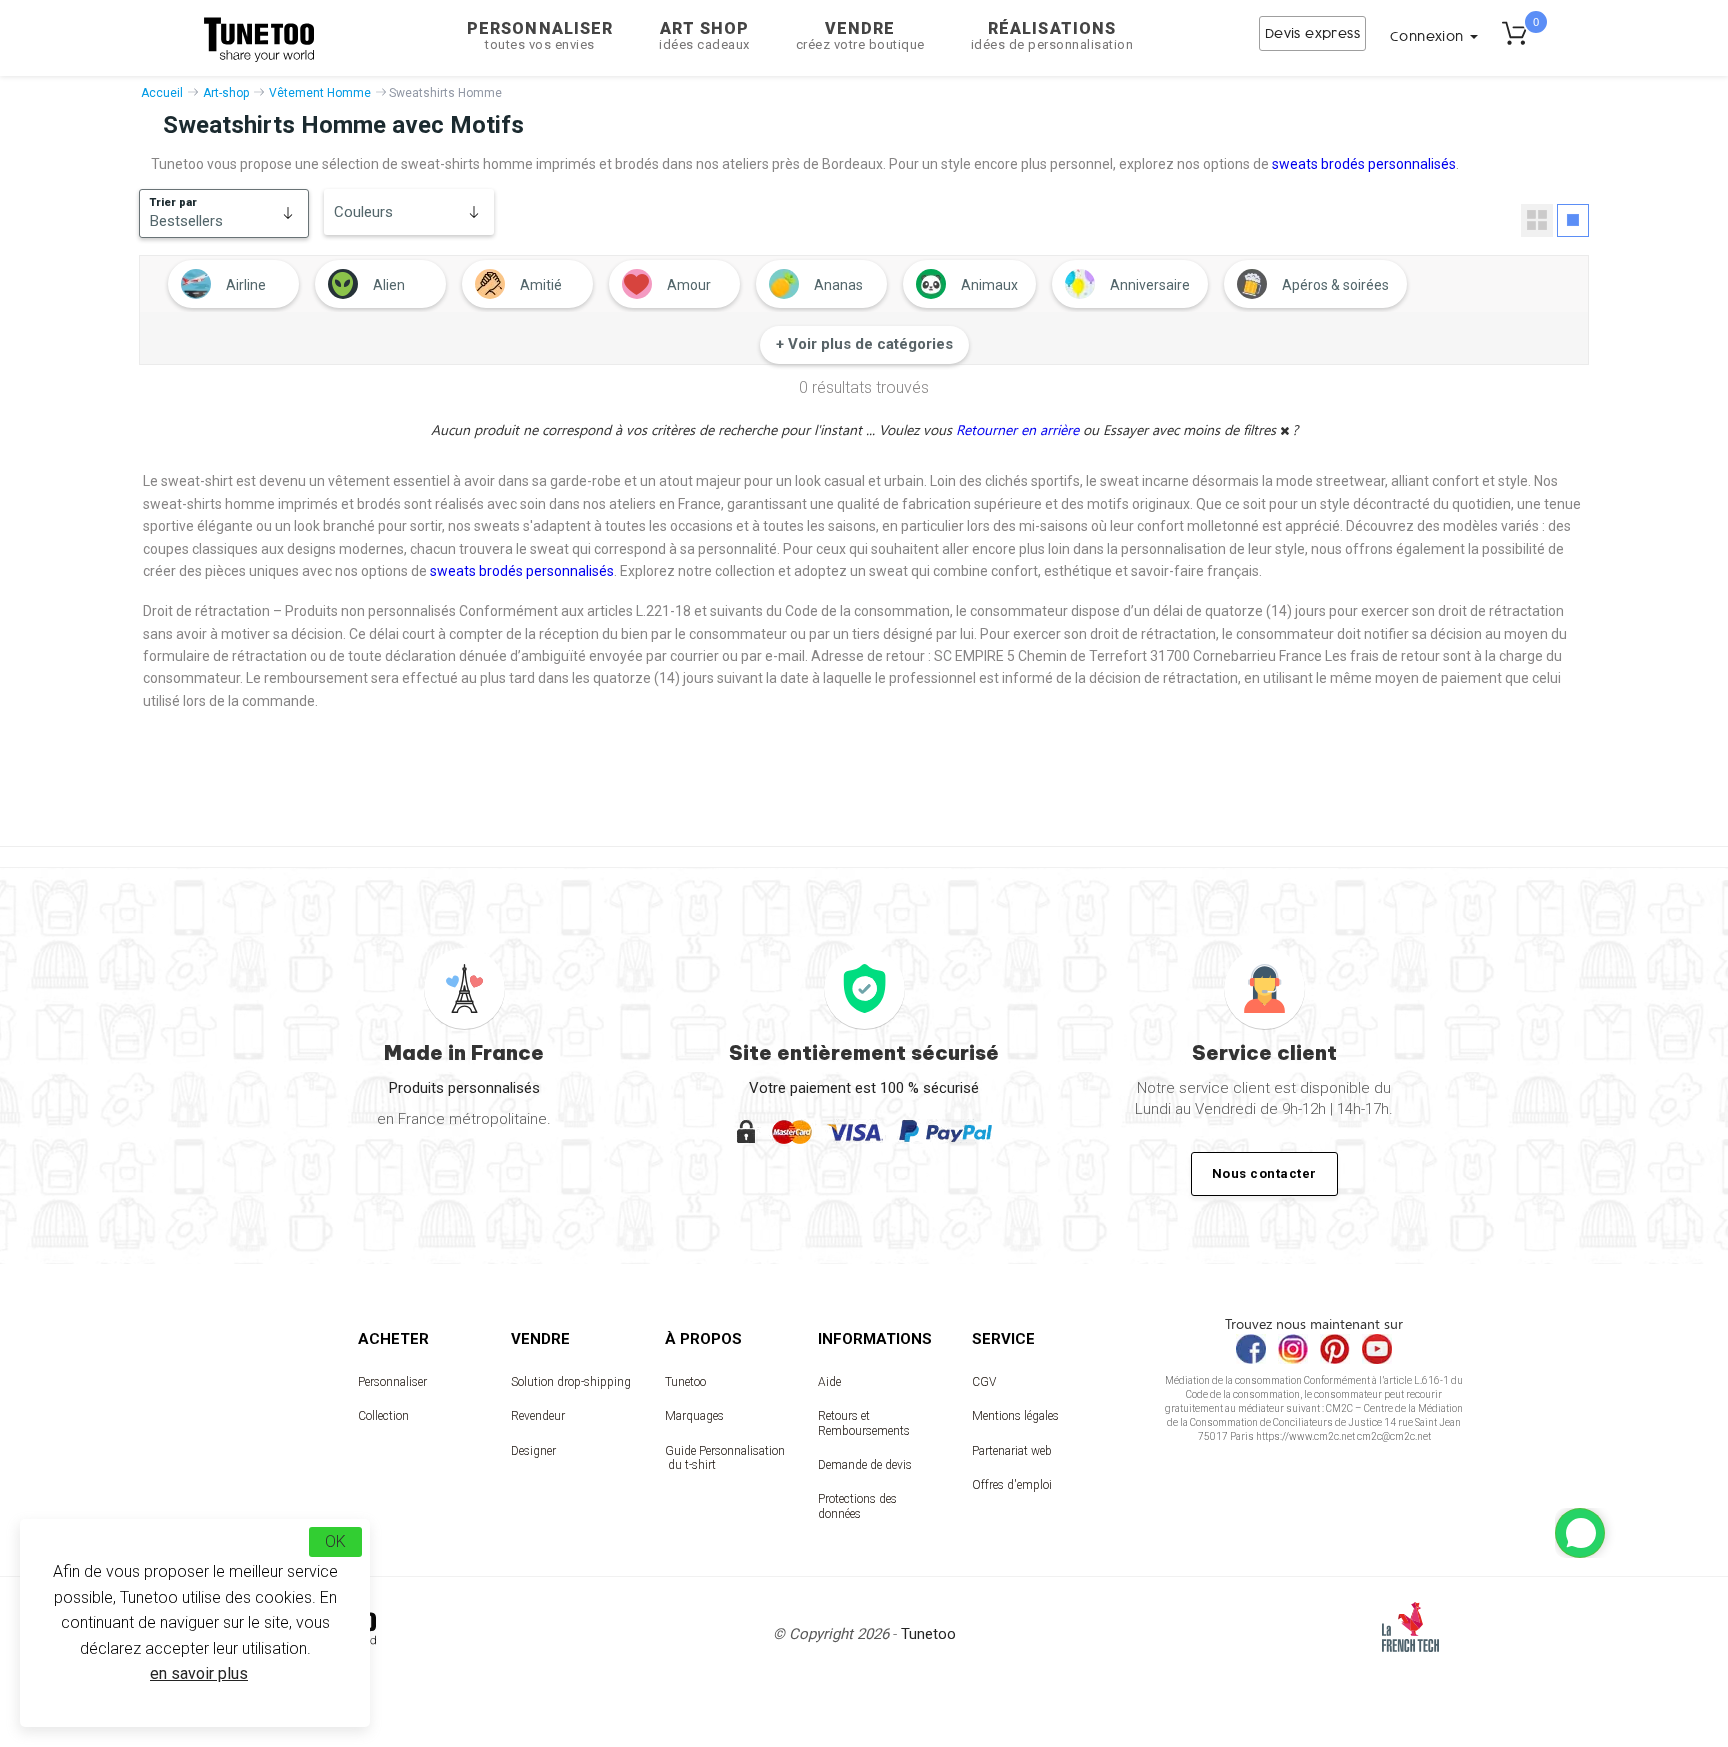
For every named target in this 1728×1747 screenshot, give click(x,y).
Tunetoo (685, 1382)
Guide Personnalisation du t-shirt (725, 1458)
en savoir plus (199, 1673)
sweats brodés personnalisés (1364, 164)
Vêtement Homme (320, 93)
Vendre (860, 35)
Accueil (162, 93)
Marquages (694, 1416)
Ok (335, 1541)
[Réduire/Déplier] (1580, 1533)
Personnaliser (540, 35)
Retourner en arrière (1019, 429)
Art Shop (704, 35)
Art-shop (226, 93)
